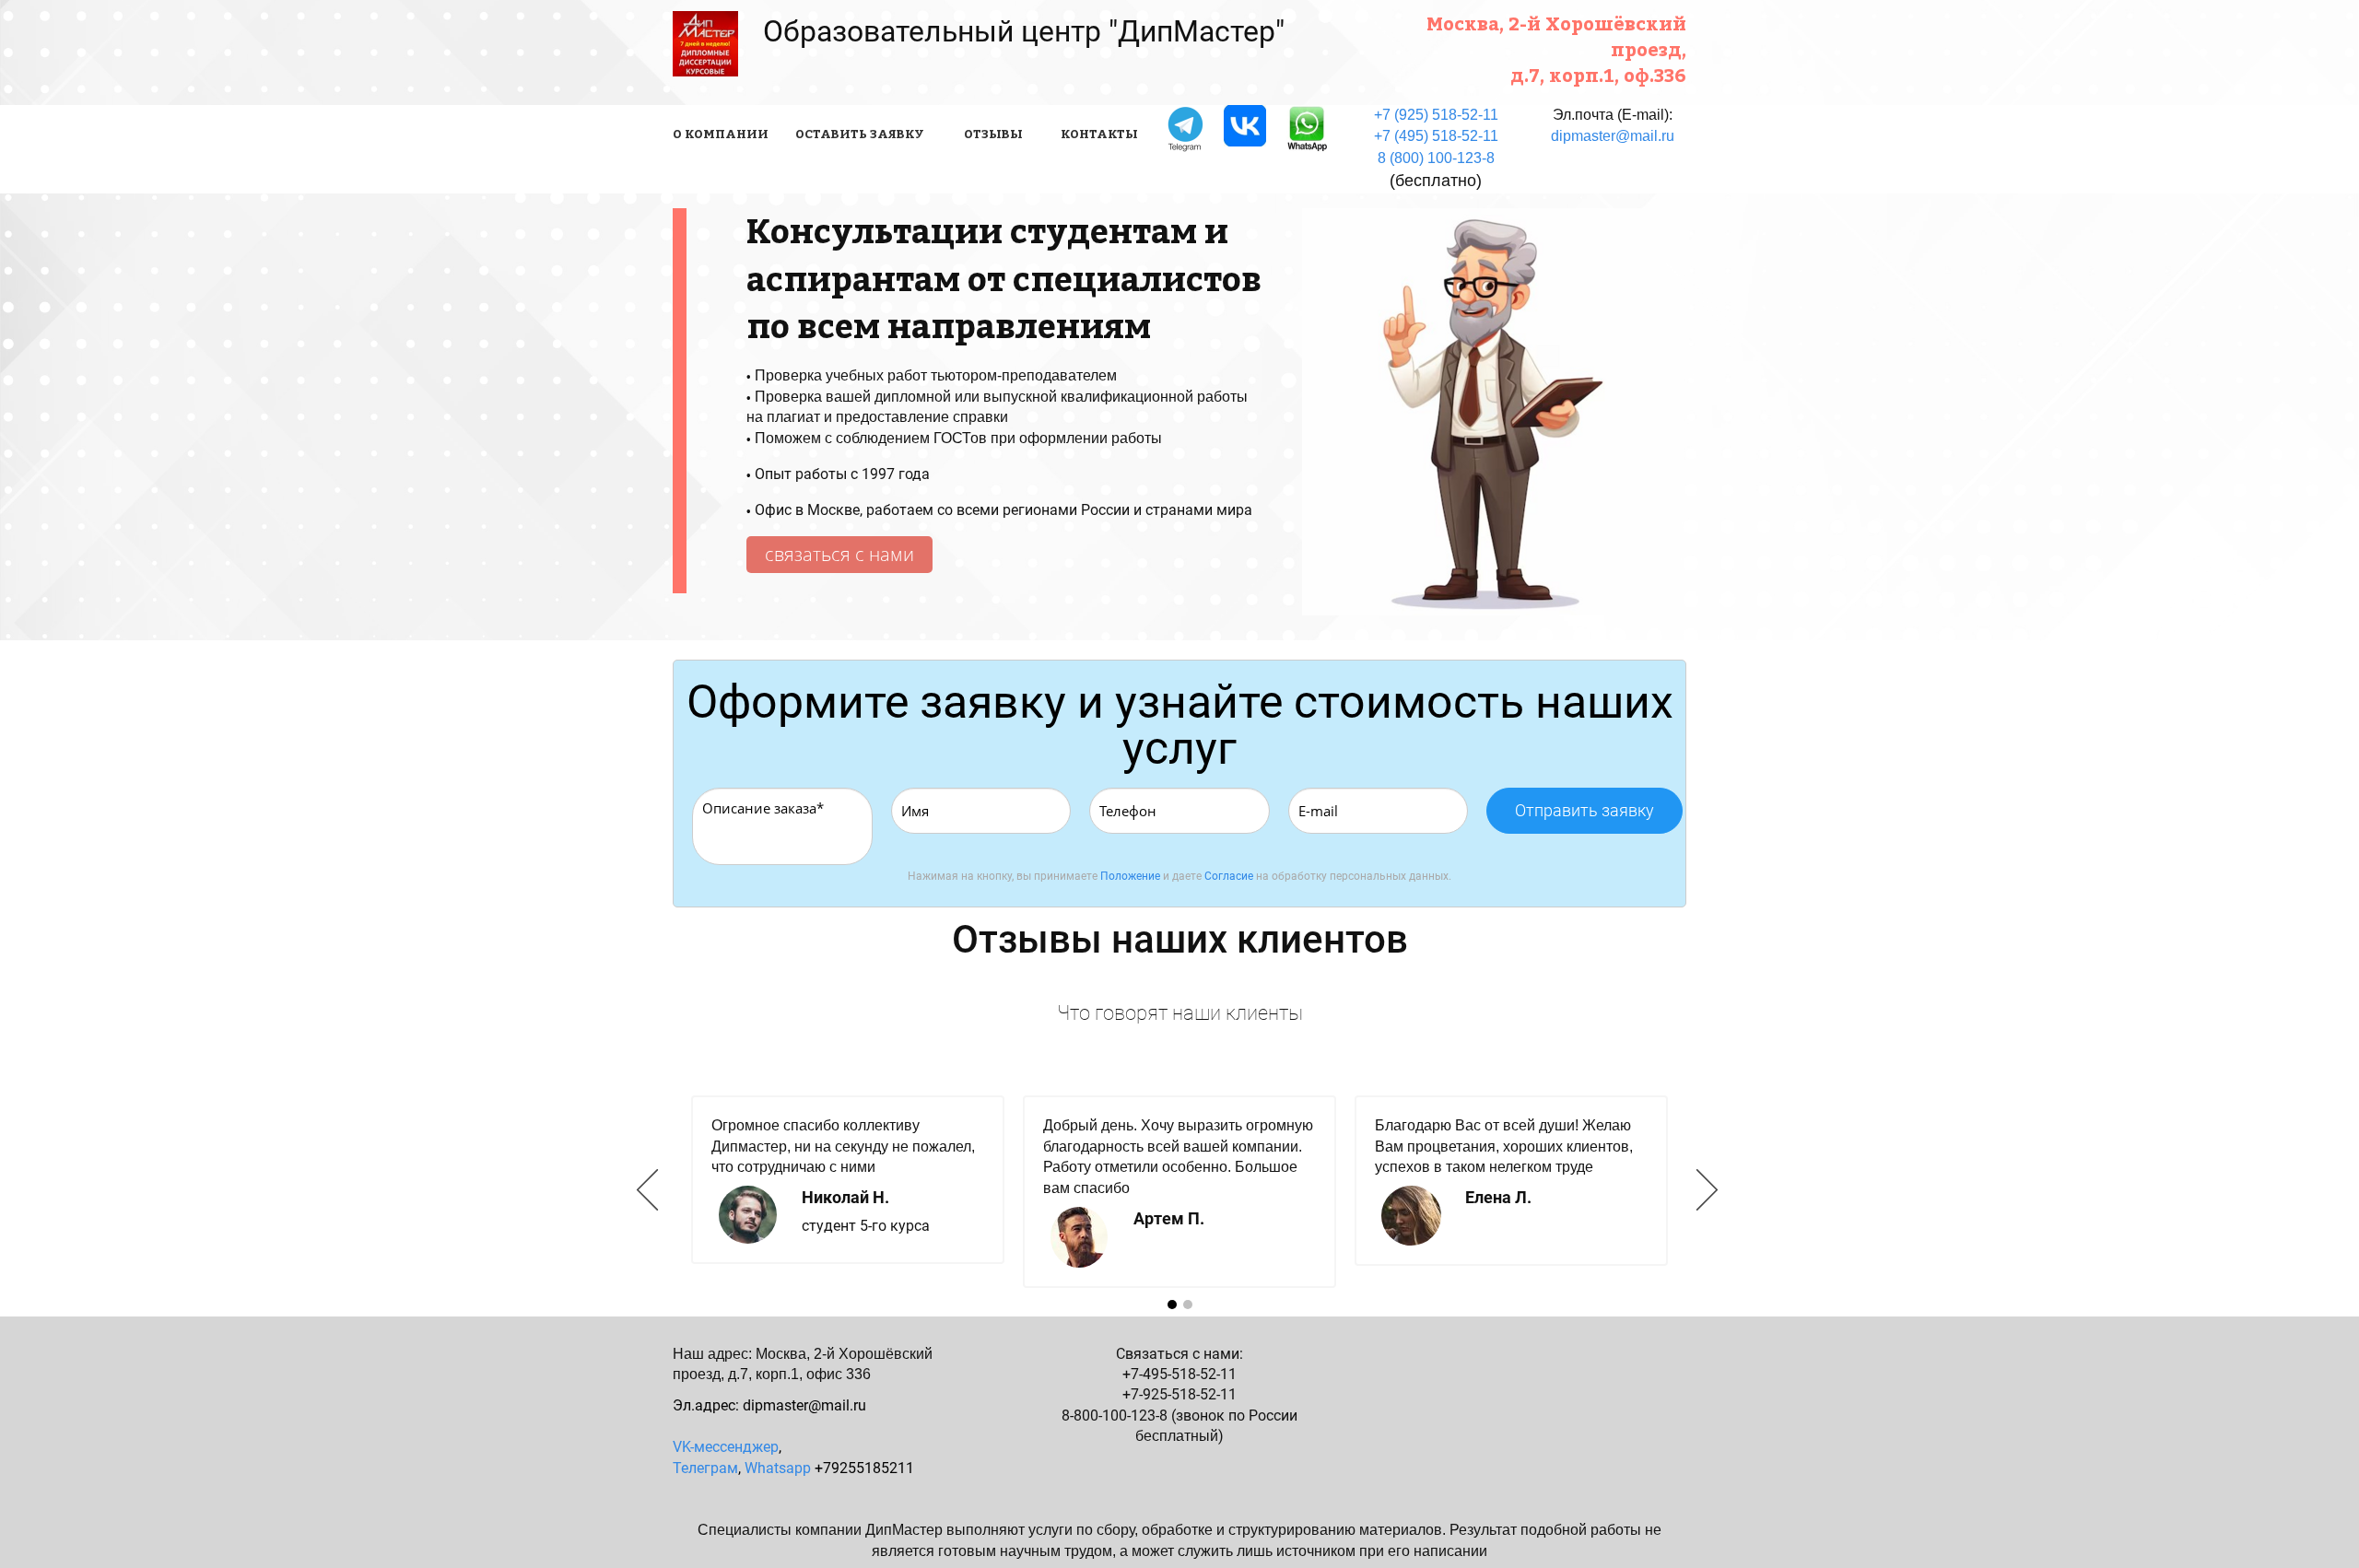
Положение (1130, 876)
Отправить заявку (1584, 810)
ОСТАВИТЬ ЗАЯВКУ (860, 134)
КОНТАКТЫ (1099, 134)
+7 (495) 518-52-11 (1436, 136)
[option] (1179, 1191)
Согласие (1229, 876)
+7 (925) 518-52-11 (1436, 115)
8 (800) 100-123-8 (1436, 158)
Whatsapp (778, 1468)
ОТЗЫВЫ (993, 134)
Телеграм (705, 1468)
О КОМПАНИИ (721, 134)
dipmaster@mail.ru (1613, 136)
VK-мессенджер (726, 1447)
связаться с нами (839, 554)
